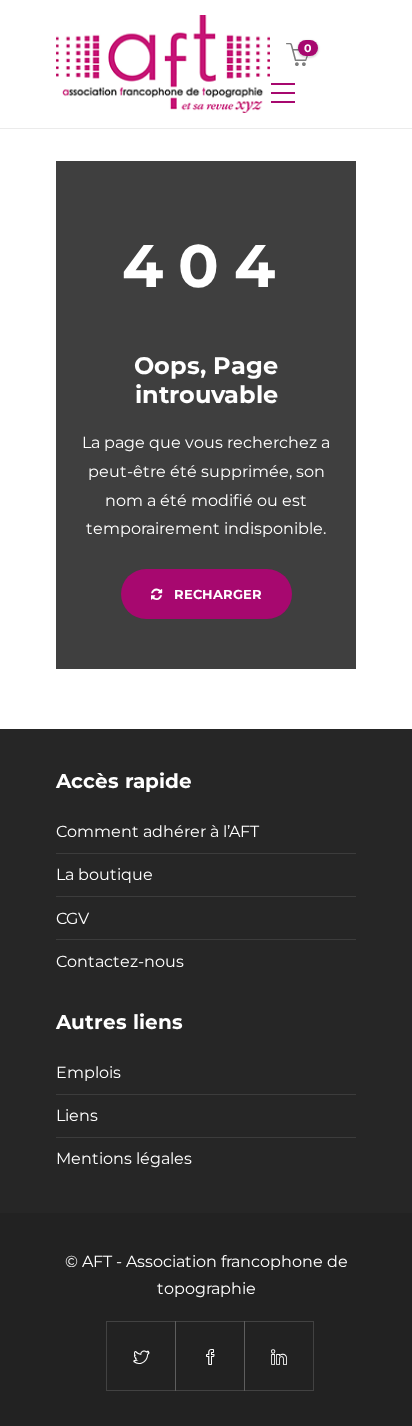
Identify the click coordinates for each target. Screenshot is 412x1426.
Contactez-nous (120, 961)
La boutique (104, 874)
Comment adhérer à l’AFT (157, 831)
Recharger (216, 594)
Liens (77, 1115)
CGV (72, 918)
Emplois (88, 1072)
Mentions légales (124, 1158)
